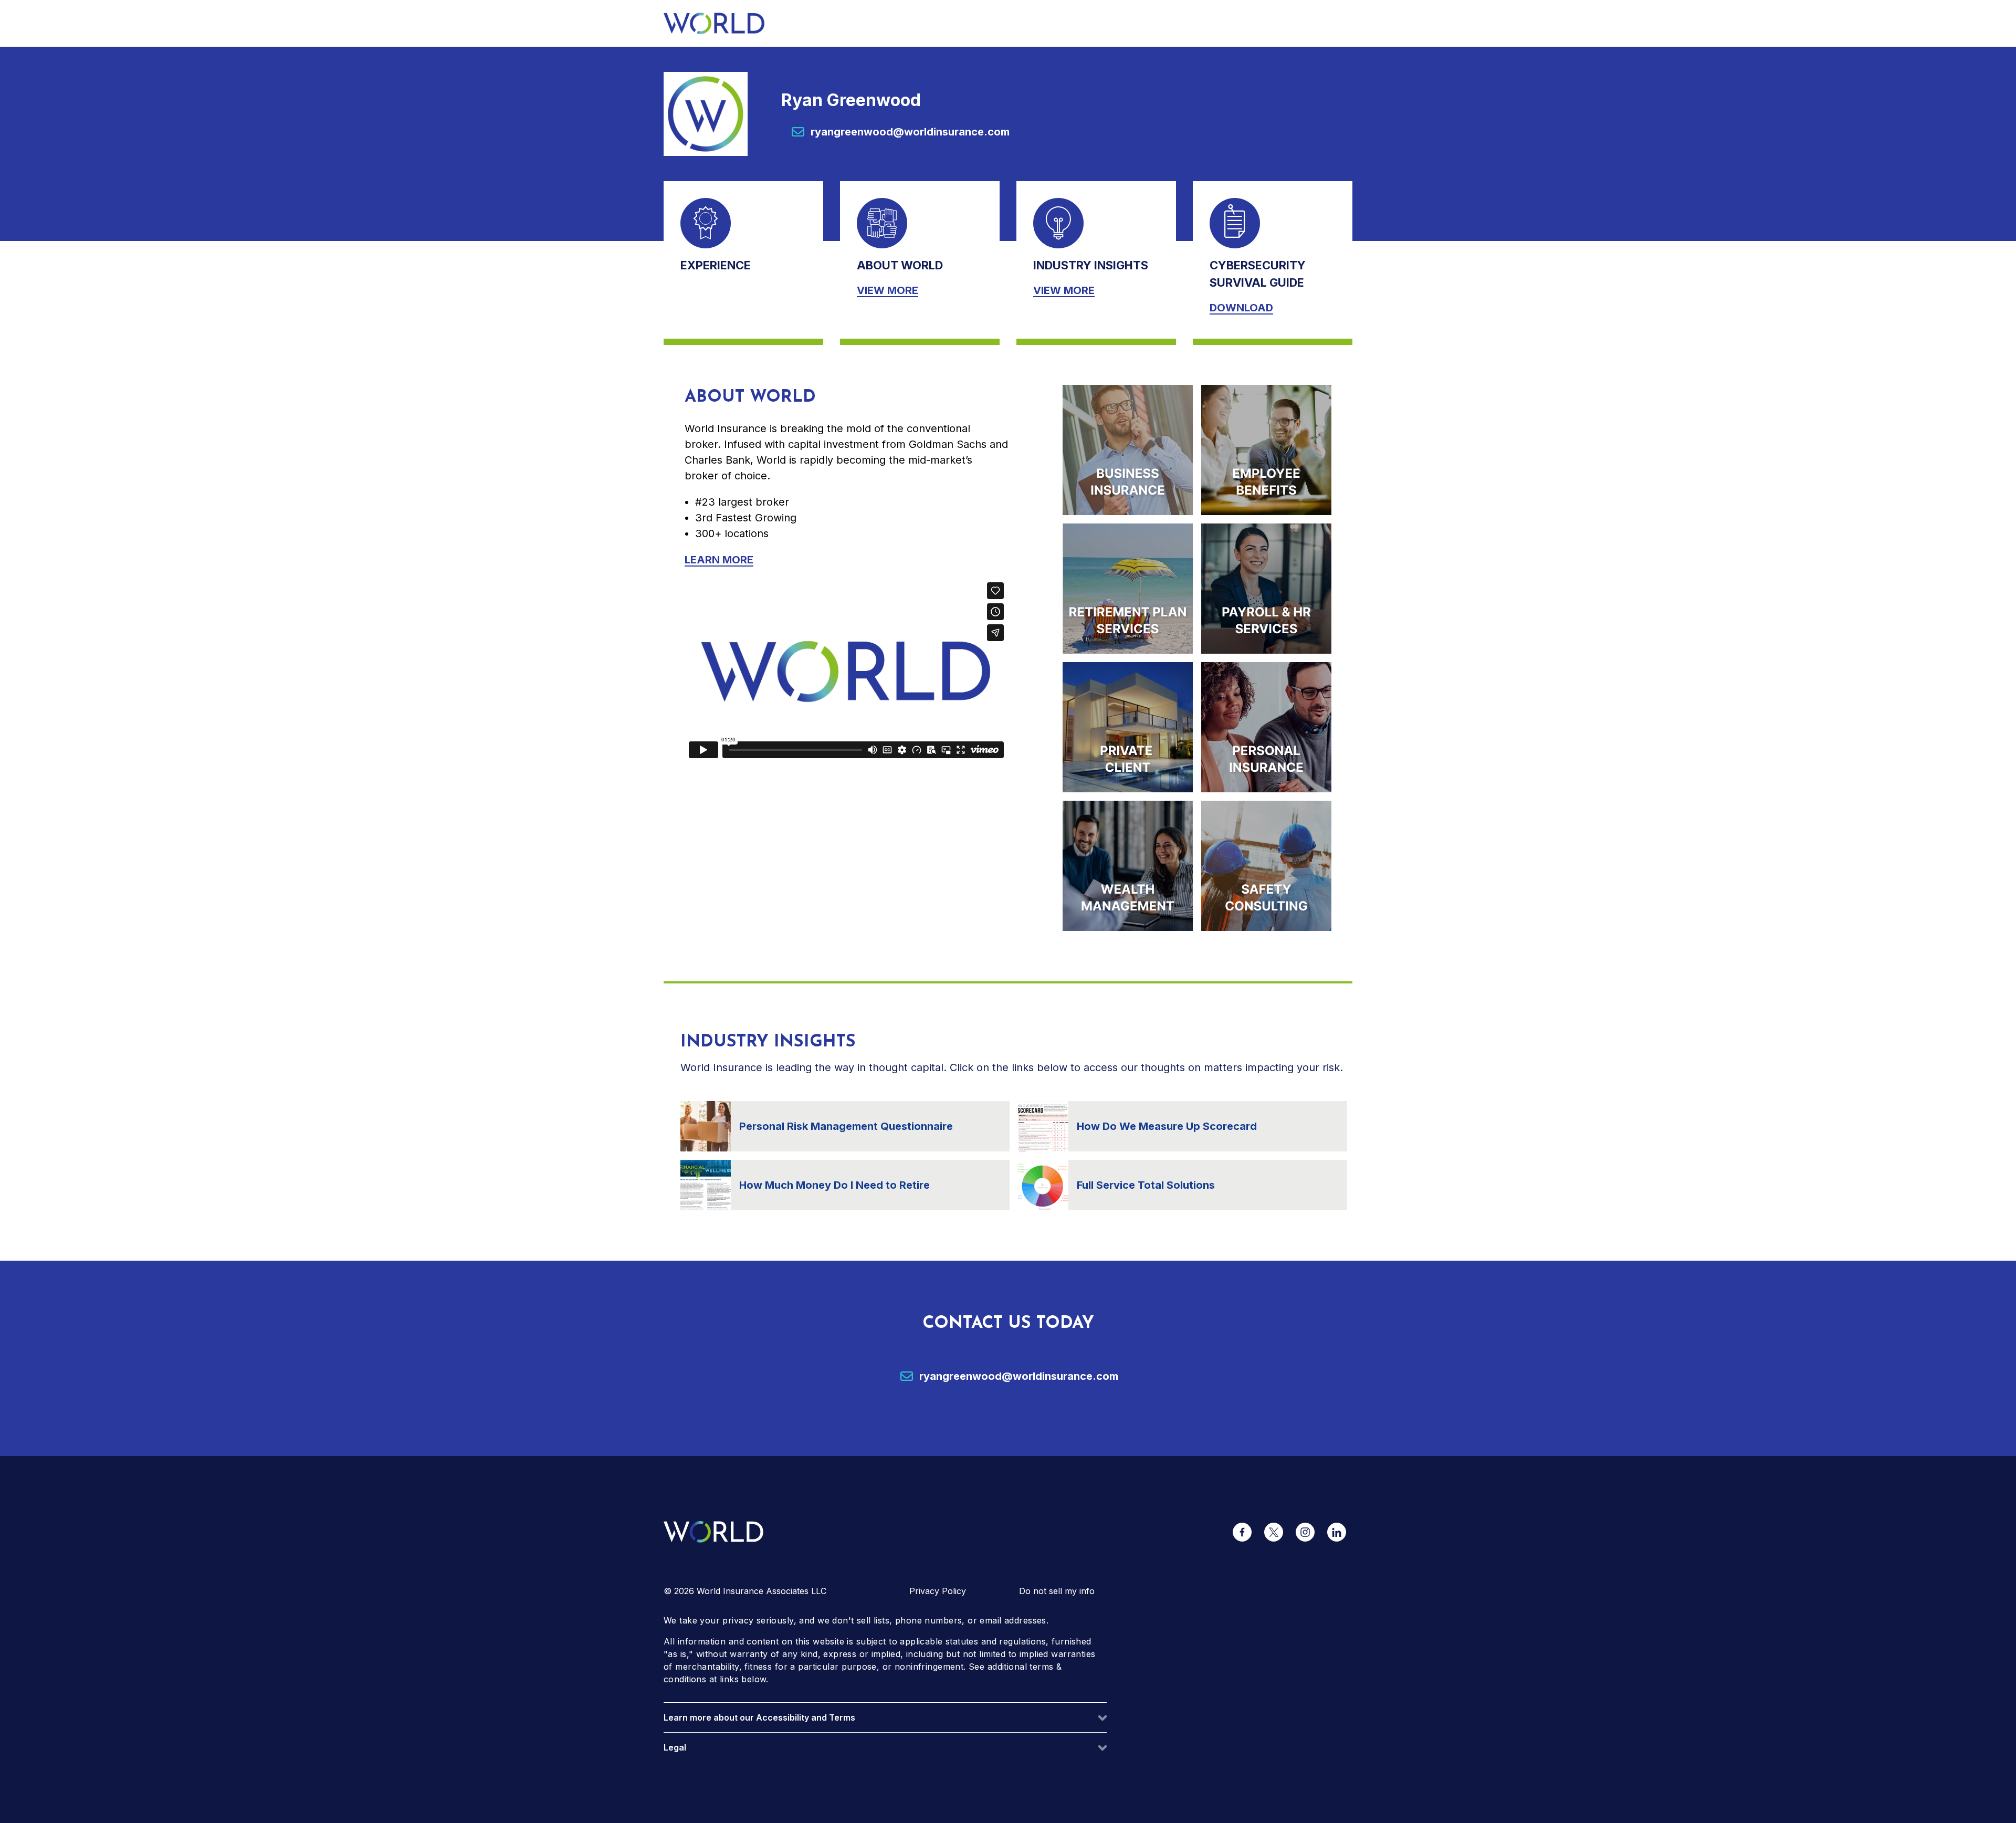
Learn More (719, 560)
